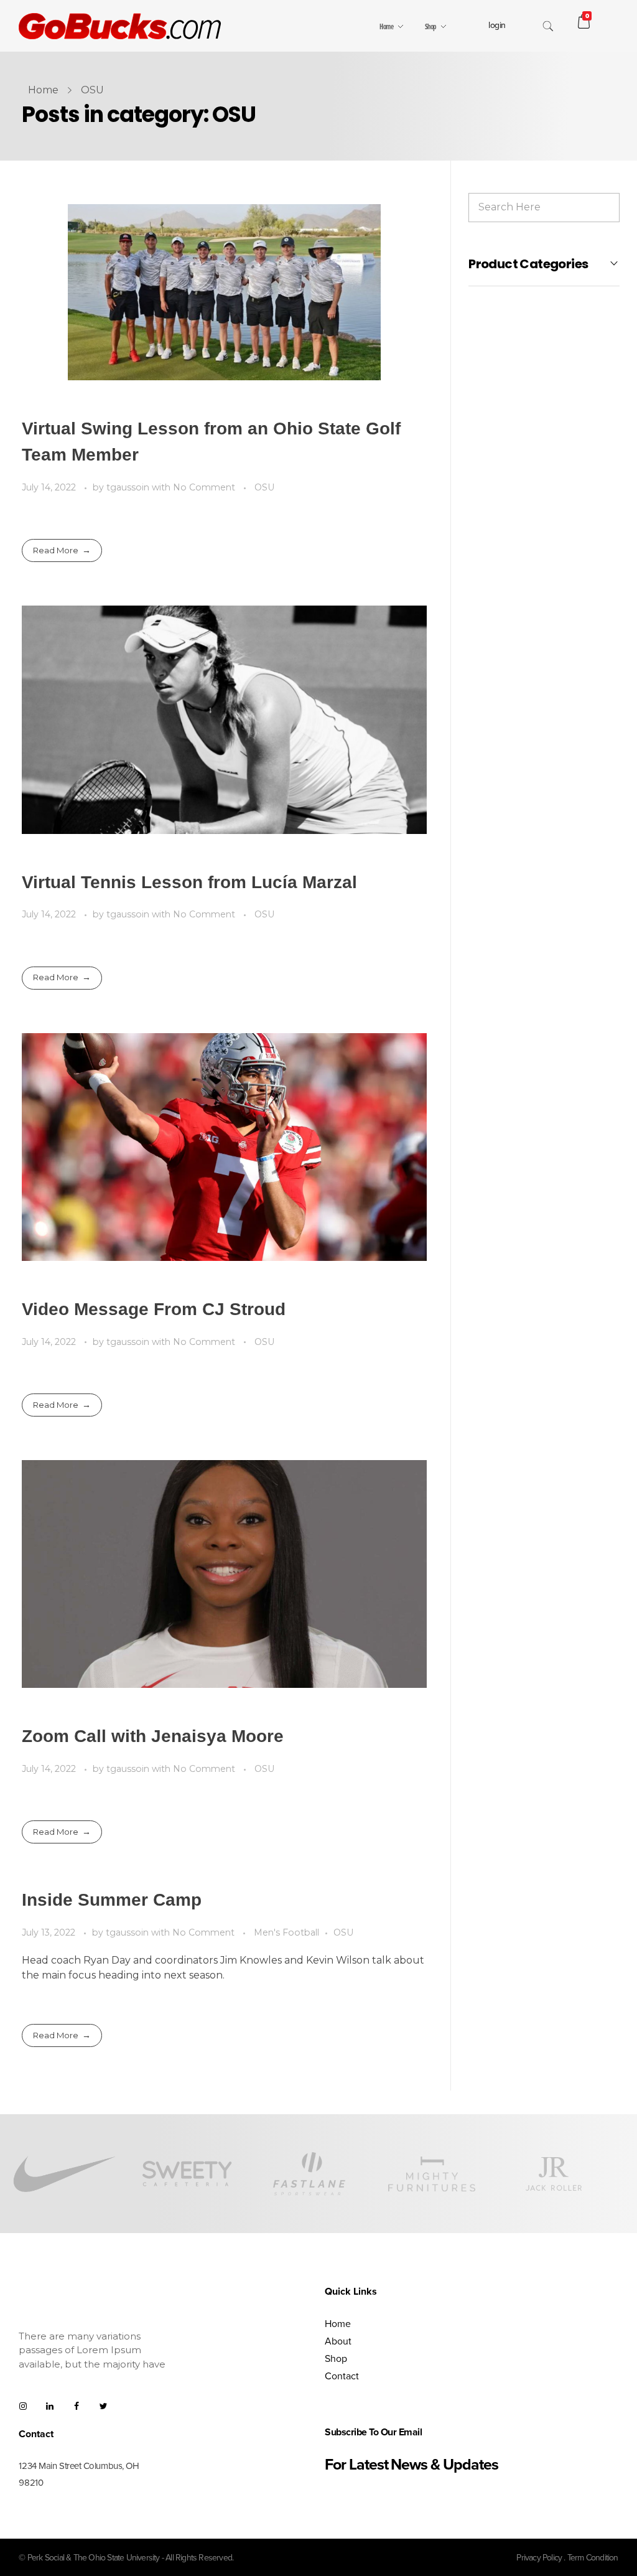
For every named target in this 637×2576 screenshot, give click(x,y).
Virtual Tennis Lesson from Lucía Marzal (189, 882)
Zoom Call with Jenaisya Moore (153, 1736)
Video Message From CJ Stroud (154, 1309)
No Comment (204, 487)
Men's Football (286, 1932)
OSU (264, 487)
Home (43, 90)
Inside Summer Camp (112, 1900)
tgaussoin (129, 487)
